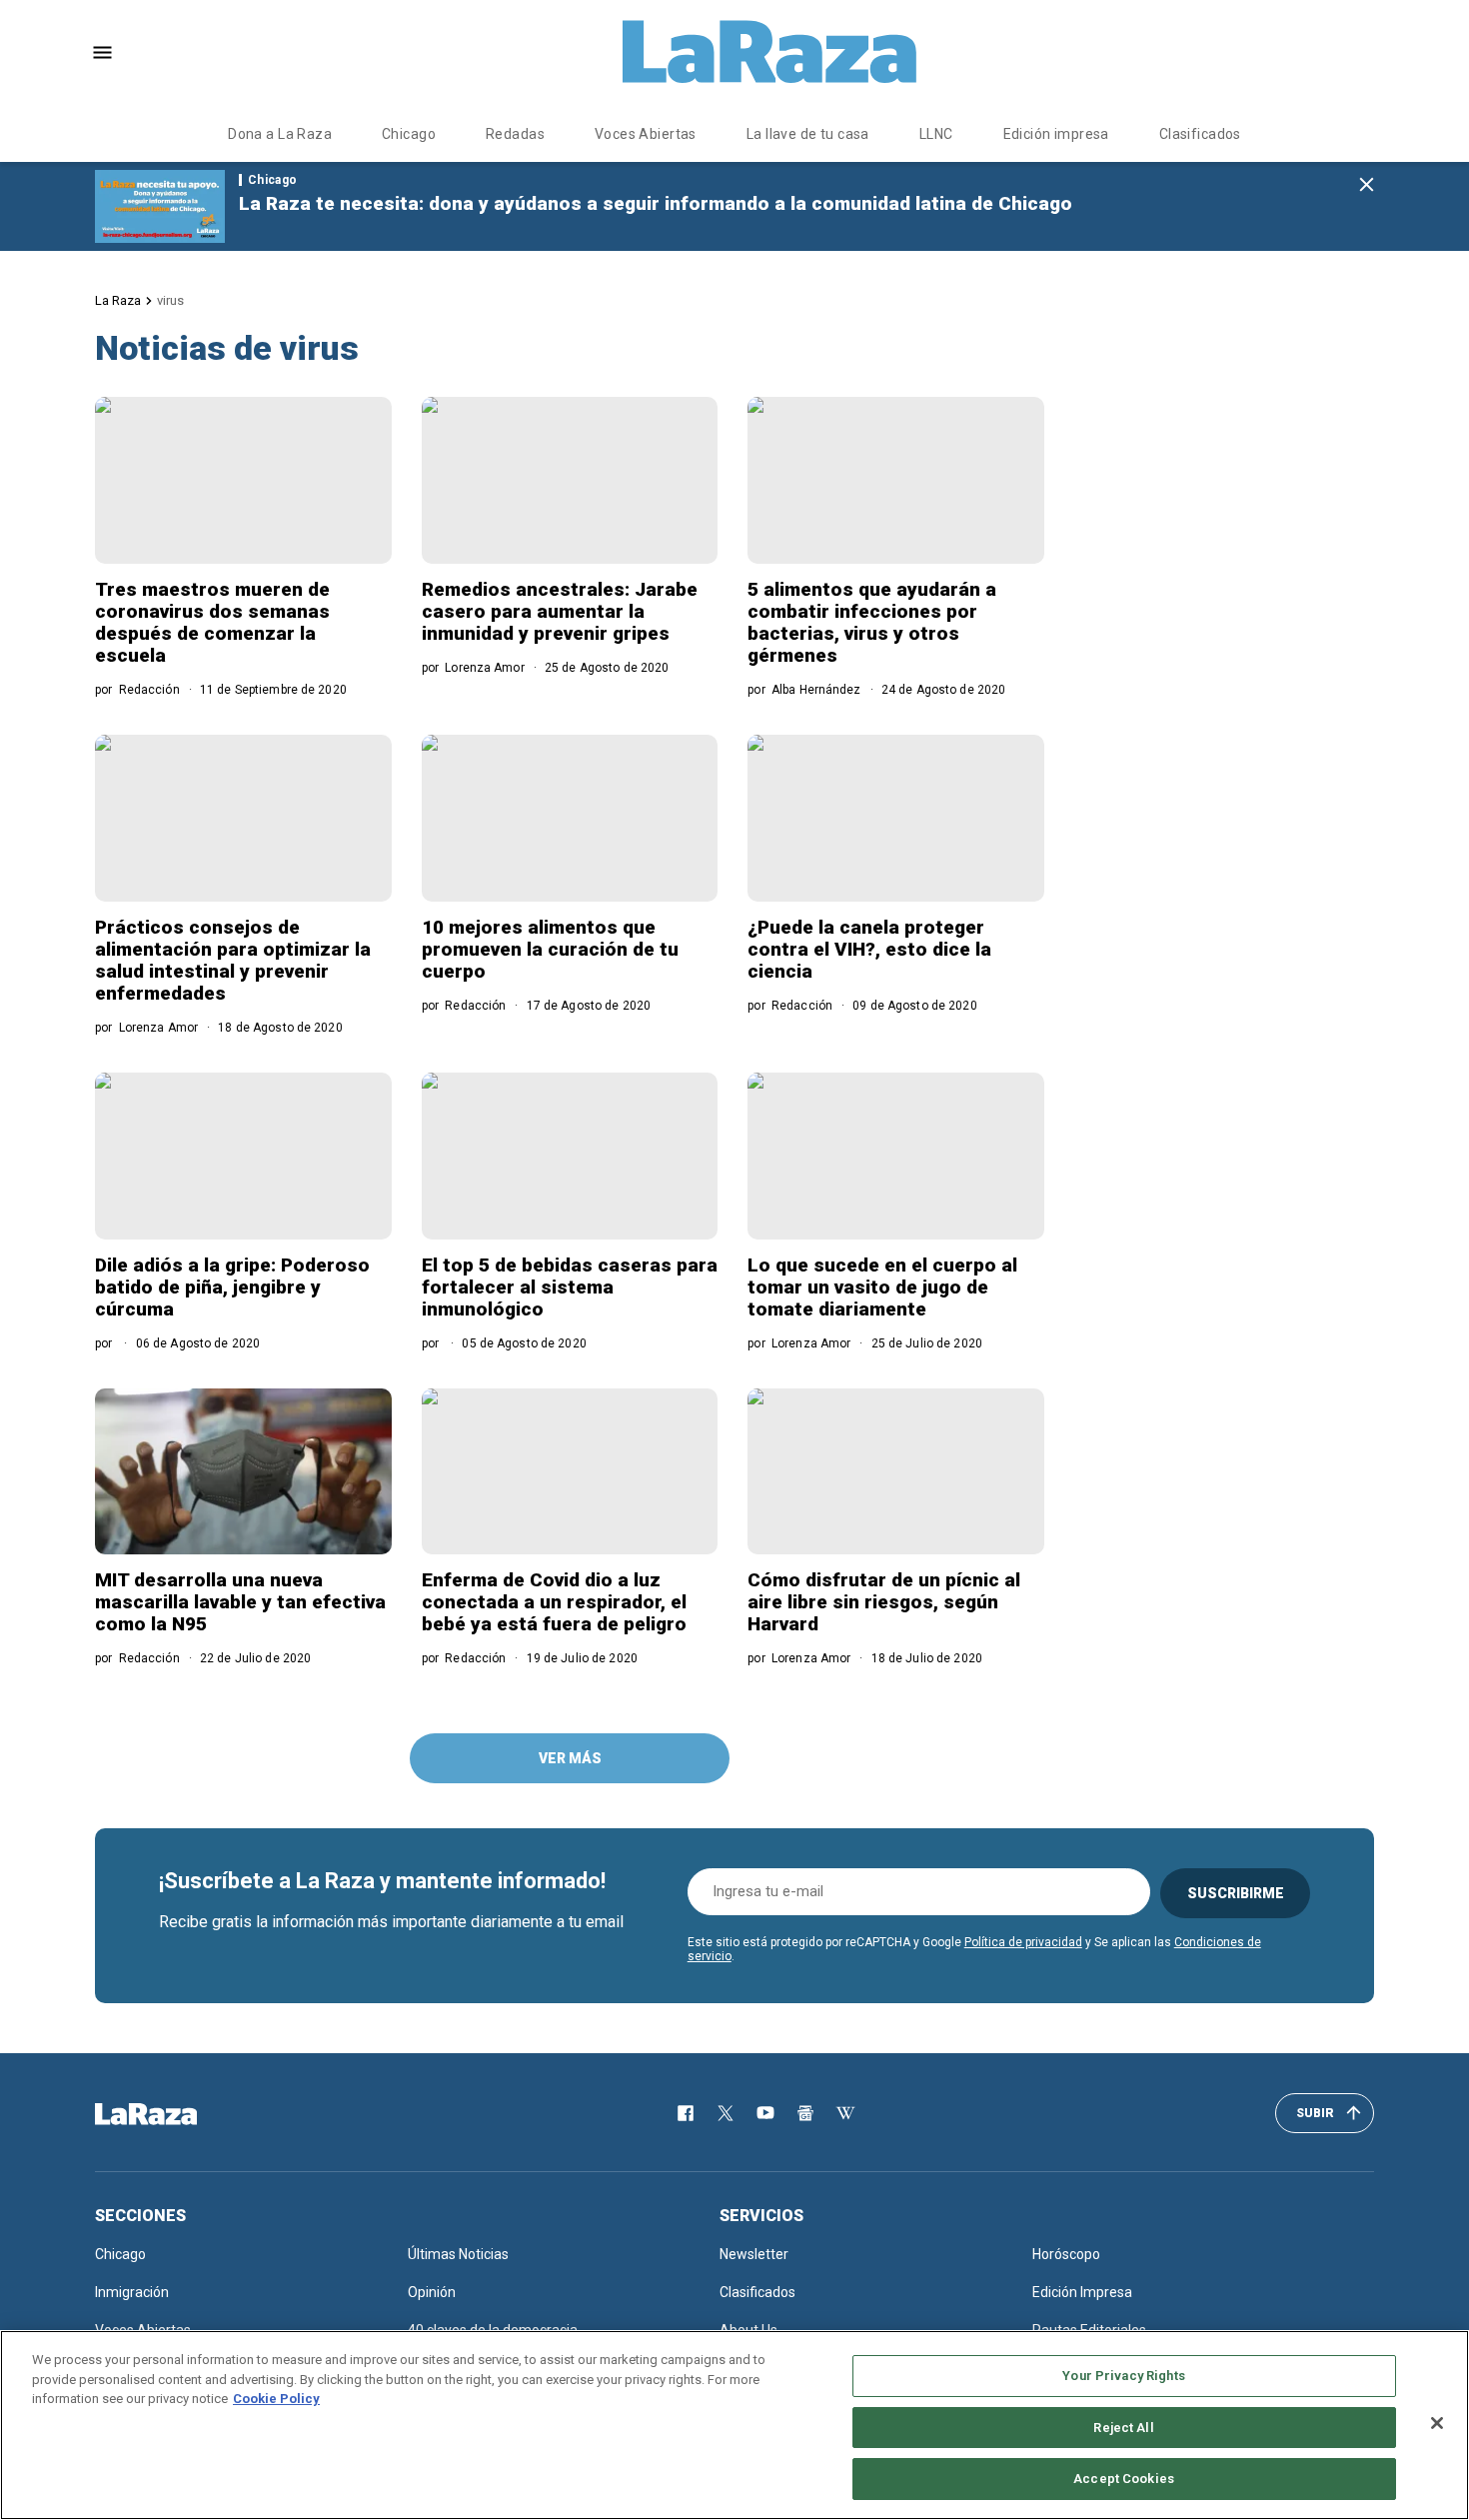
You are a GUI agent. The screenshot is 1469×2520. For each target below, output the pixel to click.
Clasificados (1200, 134)
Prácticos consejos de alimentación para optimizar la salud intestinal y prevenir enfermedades (233, 960)
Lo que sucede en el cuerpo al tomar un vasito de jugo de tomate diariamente (882, 1287)
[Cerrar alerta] (1367, 185)
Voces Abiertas (646, 134)
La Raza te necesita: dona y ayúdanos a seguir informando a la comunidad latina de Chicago (656, 203)
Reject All (1123, 2428)
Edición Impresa (1082, 2292)
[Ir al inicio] (175, 2114)
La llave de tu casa (808, 134)
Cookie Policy (276, 2399)
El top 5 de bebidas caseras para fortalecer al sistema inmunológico (570, 1287)
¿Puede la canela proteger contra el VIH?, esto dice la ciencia (869, 949)
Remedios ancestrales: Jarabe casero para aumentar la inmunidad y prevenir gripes (560, 611)
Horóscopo (1066, 2254)
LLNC (936, 134)
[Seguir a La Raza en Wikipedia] (845, 2113)
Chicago (409, 134)
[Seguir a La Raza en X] (726, 2113)
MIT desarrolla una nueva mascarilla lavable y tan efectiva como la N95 (240, 1602)
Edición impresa (1056, 134)
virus (170, 300)
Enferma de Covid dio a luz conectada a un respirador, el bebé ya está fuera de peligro (554, 1602)
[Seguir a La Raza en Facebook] (686, 2113)
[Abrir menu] (102, 52)
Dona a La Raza (280, 134)
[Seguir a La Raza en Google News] (805, 2113)
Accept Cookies (1124, 2479)
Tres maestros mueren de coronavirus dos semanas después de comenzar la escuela (212, 622)
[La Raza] (769, 52)
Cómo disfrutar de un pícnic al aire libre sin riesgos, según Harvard (884, 1602)
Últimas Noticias (458, 2254)
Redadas (515, 134)
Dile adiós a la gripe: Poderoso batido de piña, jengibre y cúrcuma (232, 1287)
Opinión (432, 2292)
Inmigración (132, 2292)
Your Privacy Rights (1123, 2376)
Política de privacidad (1023, 1942)
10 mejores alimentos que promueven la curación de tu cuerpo (550, 949)
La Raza (118, 300)
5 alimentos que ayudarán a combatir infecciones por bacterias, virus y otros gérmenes (872, 622)
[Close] (1437, 2423)
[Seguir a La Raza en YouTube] (765, 2113)
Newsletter (754, 2254)
